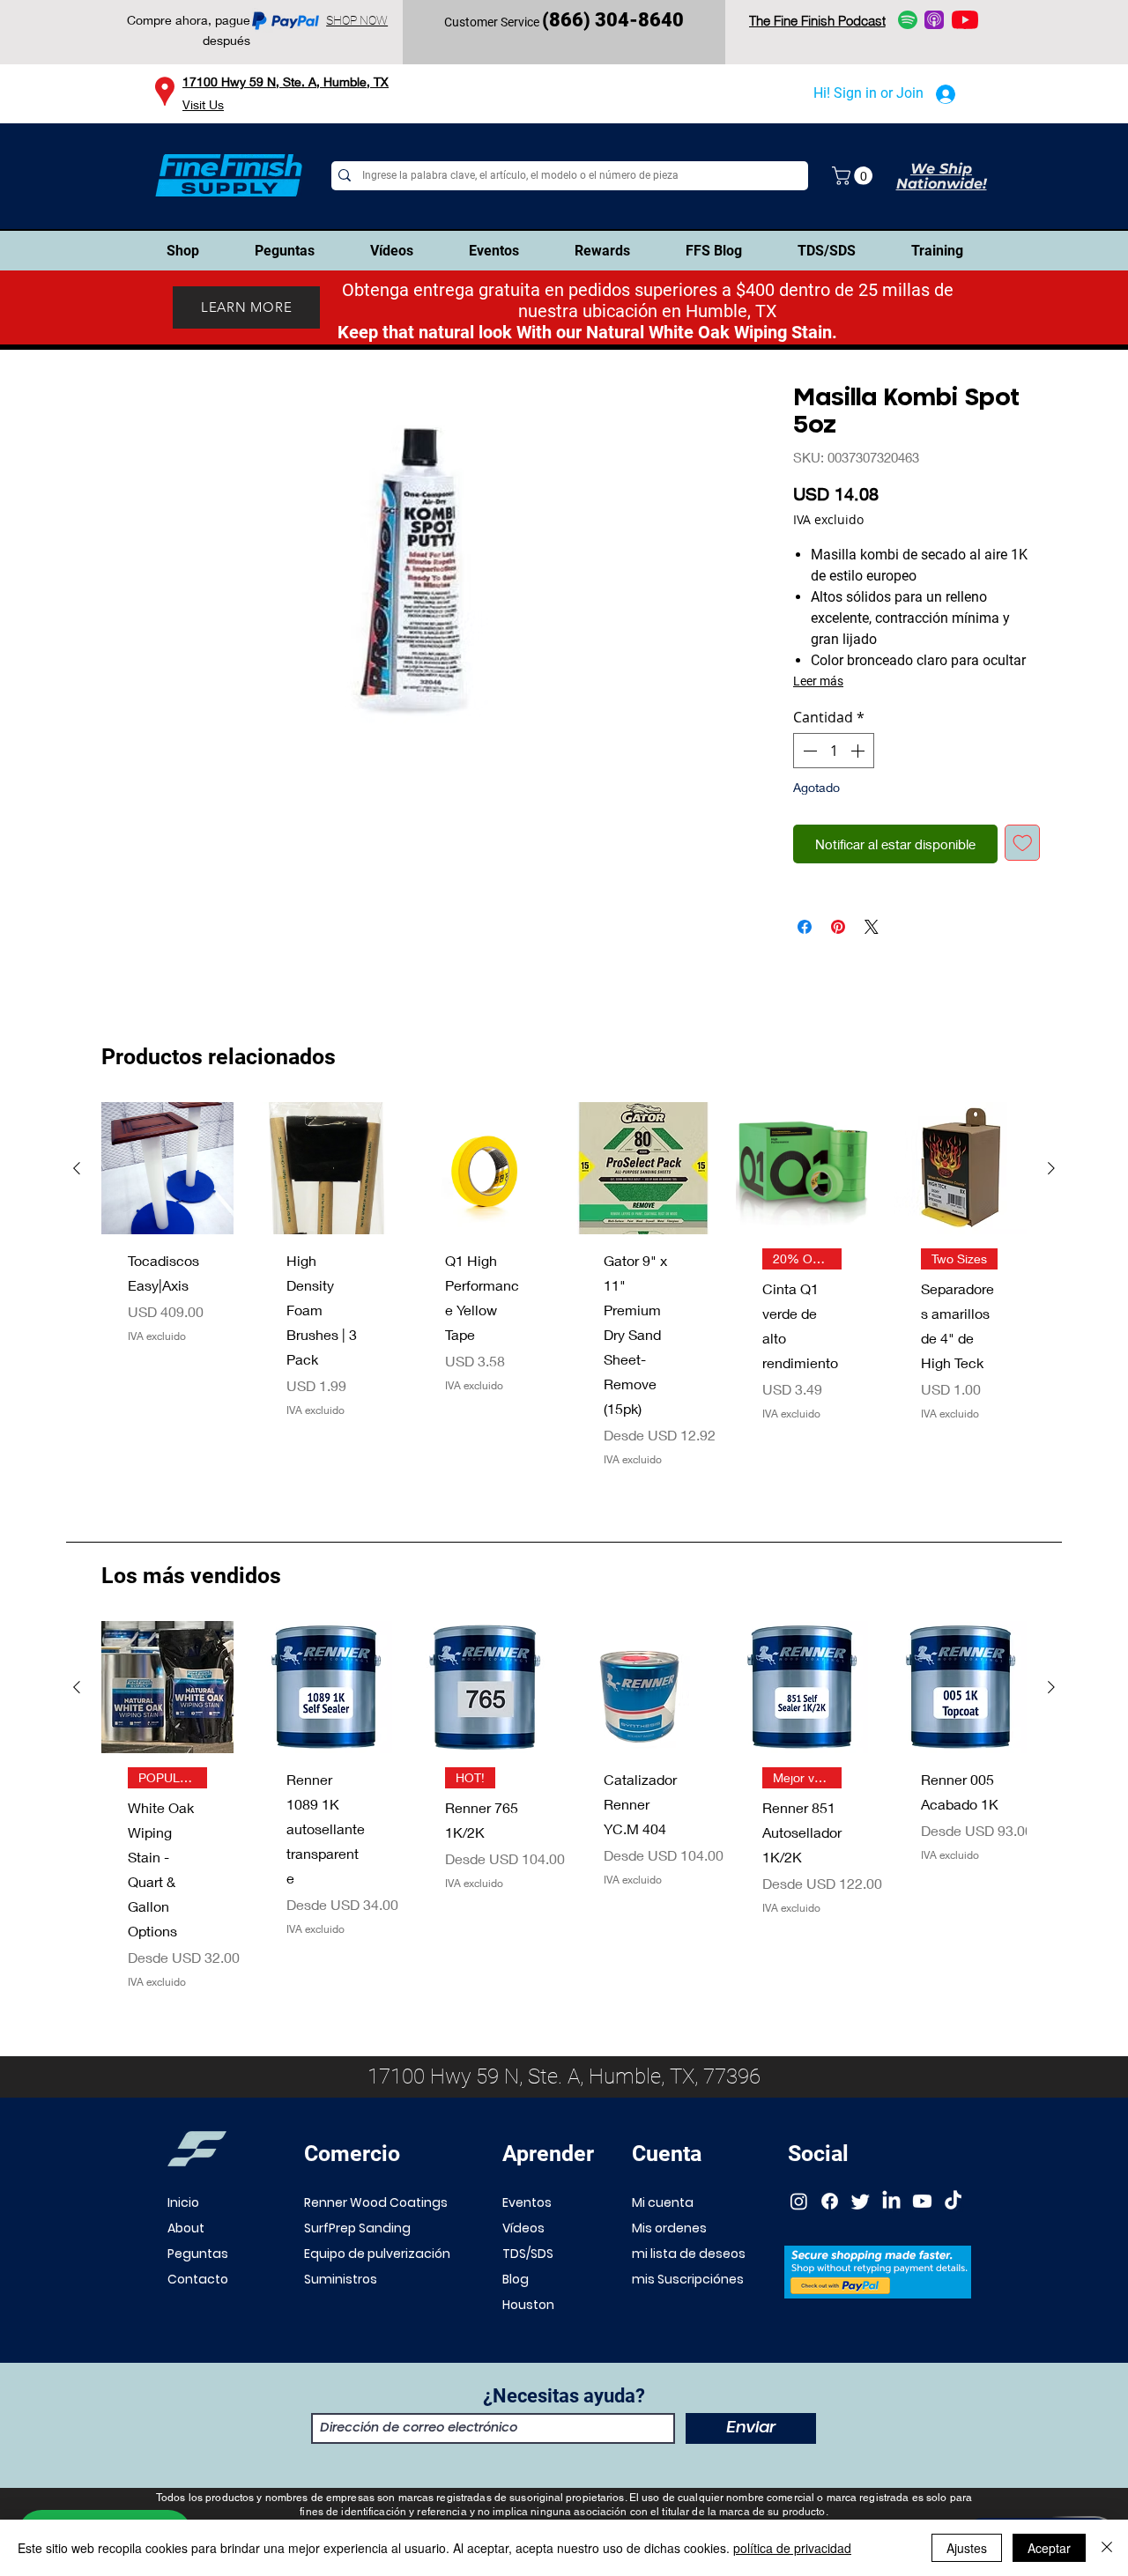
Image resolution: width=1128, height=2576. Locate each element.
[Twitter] (861, 2201)
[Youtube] (922, 2201)
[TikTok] (953, 2201)
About (186, 2228)
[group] (564, 1298)
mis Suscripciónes (688, 2279)
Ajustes (967, 2548)
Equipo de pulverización (377, 2254)
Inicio (183, 2202)
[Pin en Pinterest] (838, 927)
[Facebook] (830, 2201)
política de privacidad (792, 2548)
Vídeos (523, 2228)
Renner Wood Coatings (376, 2202)
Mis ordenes (669, 2228)
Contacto (198, 2279)
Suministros (341, 2279)
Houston (528, 2305)
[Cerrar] (1107, 2548)
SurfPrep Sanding (357, 2228)
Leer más (818, 681)
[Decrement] (808, 751)
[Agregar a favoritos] (1023, 843)
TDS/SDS (528, 2254)
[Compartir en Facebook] (805, 927)
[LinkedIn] (891, 2201)
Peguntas (198, 2254)
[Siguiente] (1051, 1168)
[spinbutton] (834, 751)
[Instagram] (799, 2201)
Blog (516, 2279)
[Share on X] (872, 927)
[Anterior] (77, 1168)
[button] (854, 176)
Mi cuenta (663, 2202)
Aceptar (1049, 2548)
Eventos (527, 2202)
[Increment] (859, 751)
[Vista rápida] (167, 1168)
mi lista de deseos (689, 2254)
